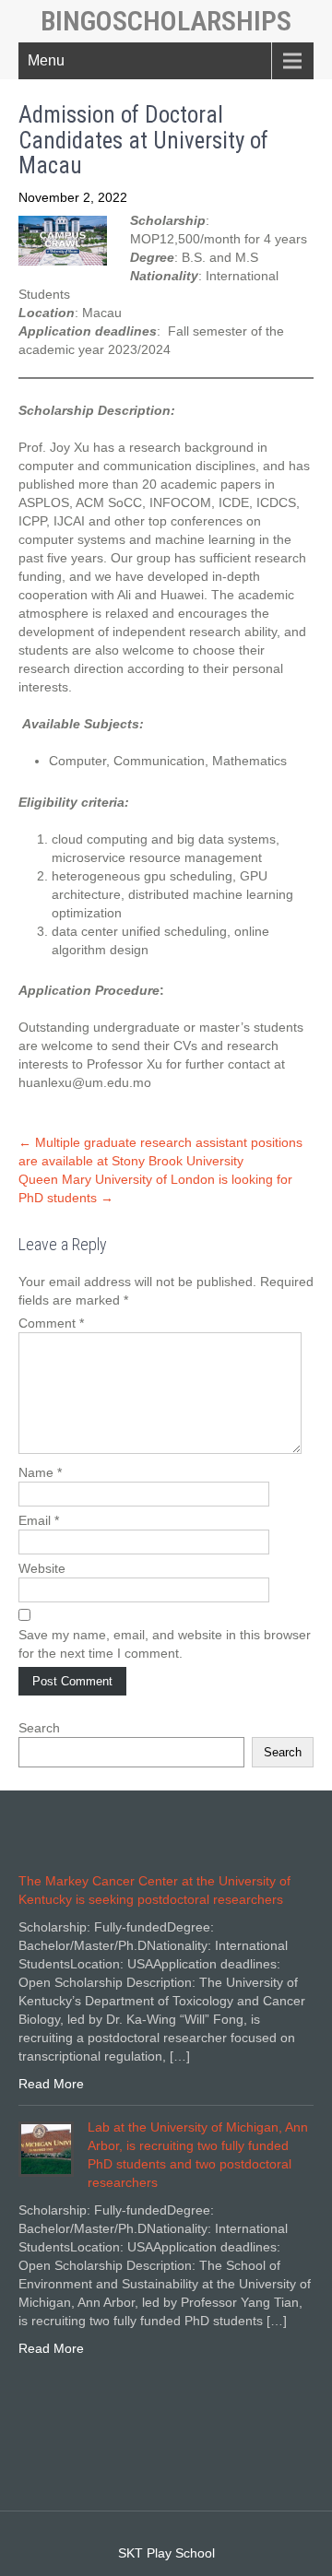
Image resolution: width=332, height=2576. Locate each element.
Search (39, 1728)
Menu (46, 60)
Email (39, 1520)
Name (40, 1472)
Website (42, 1568)
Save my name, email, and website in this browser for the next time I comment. (165, 1644)
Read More (51, 2084)
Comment (51, 1323)
